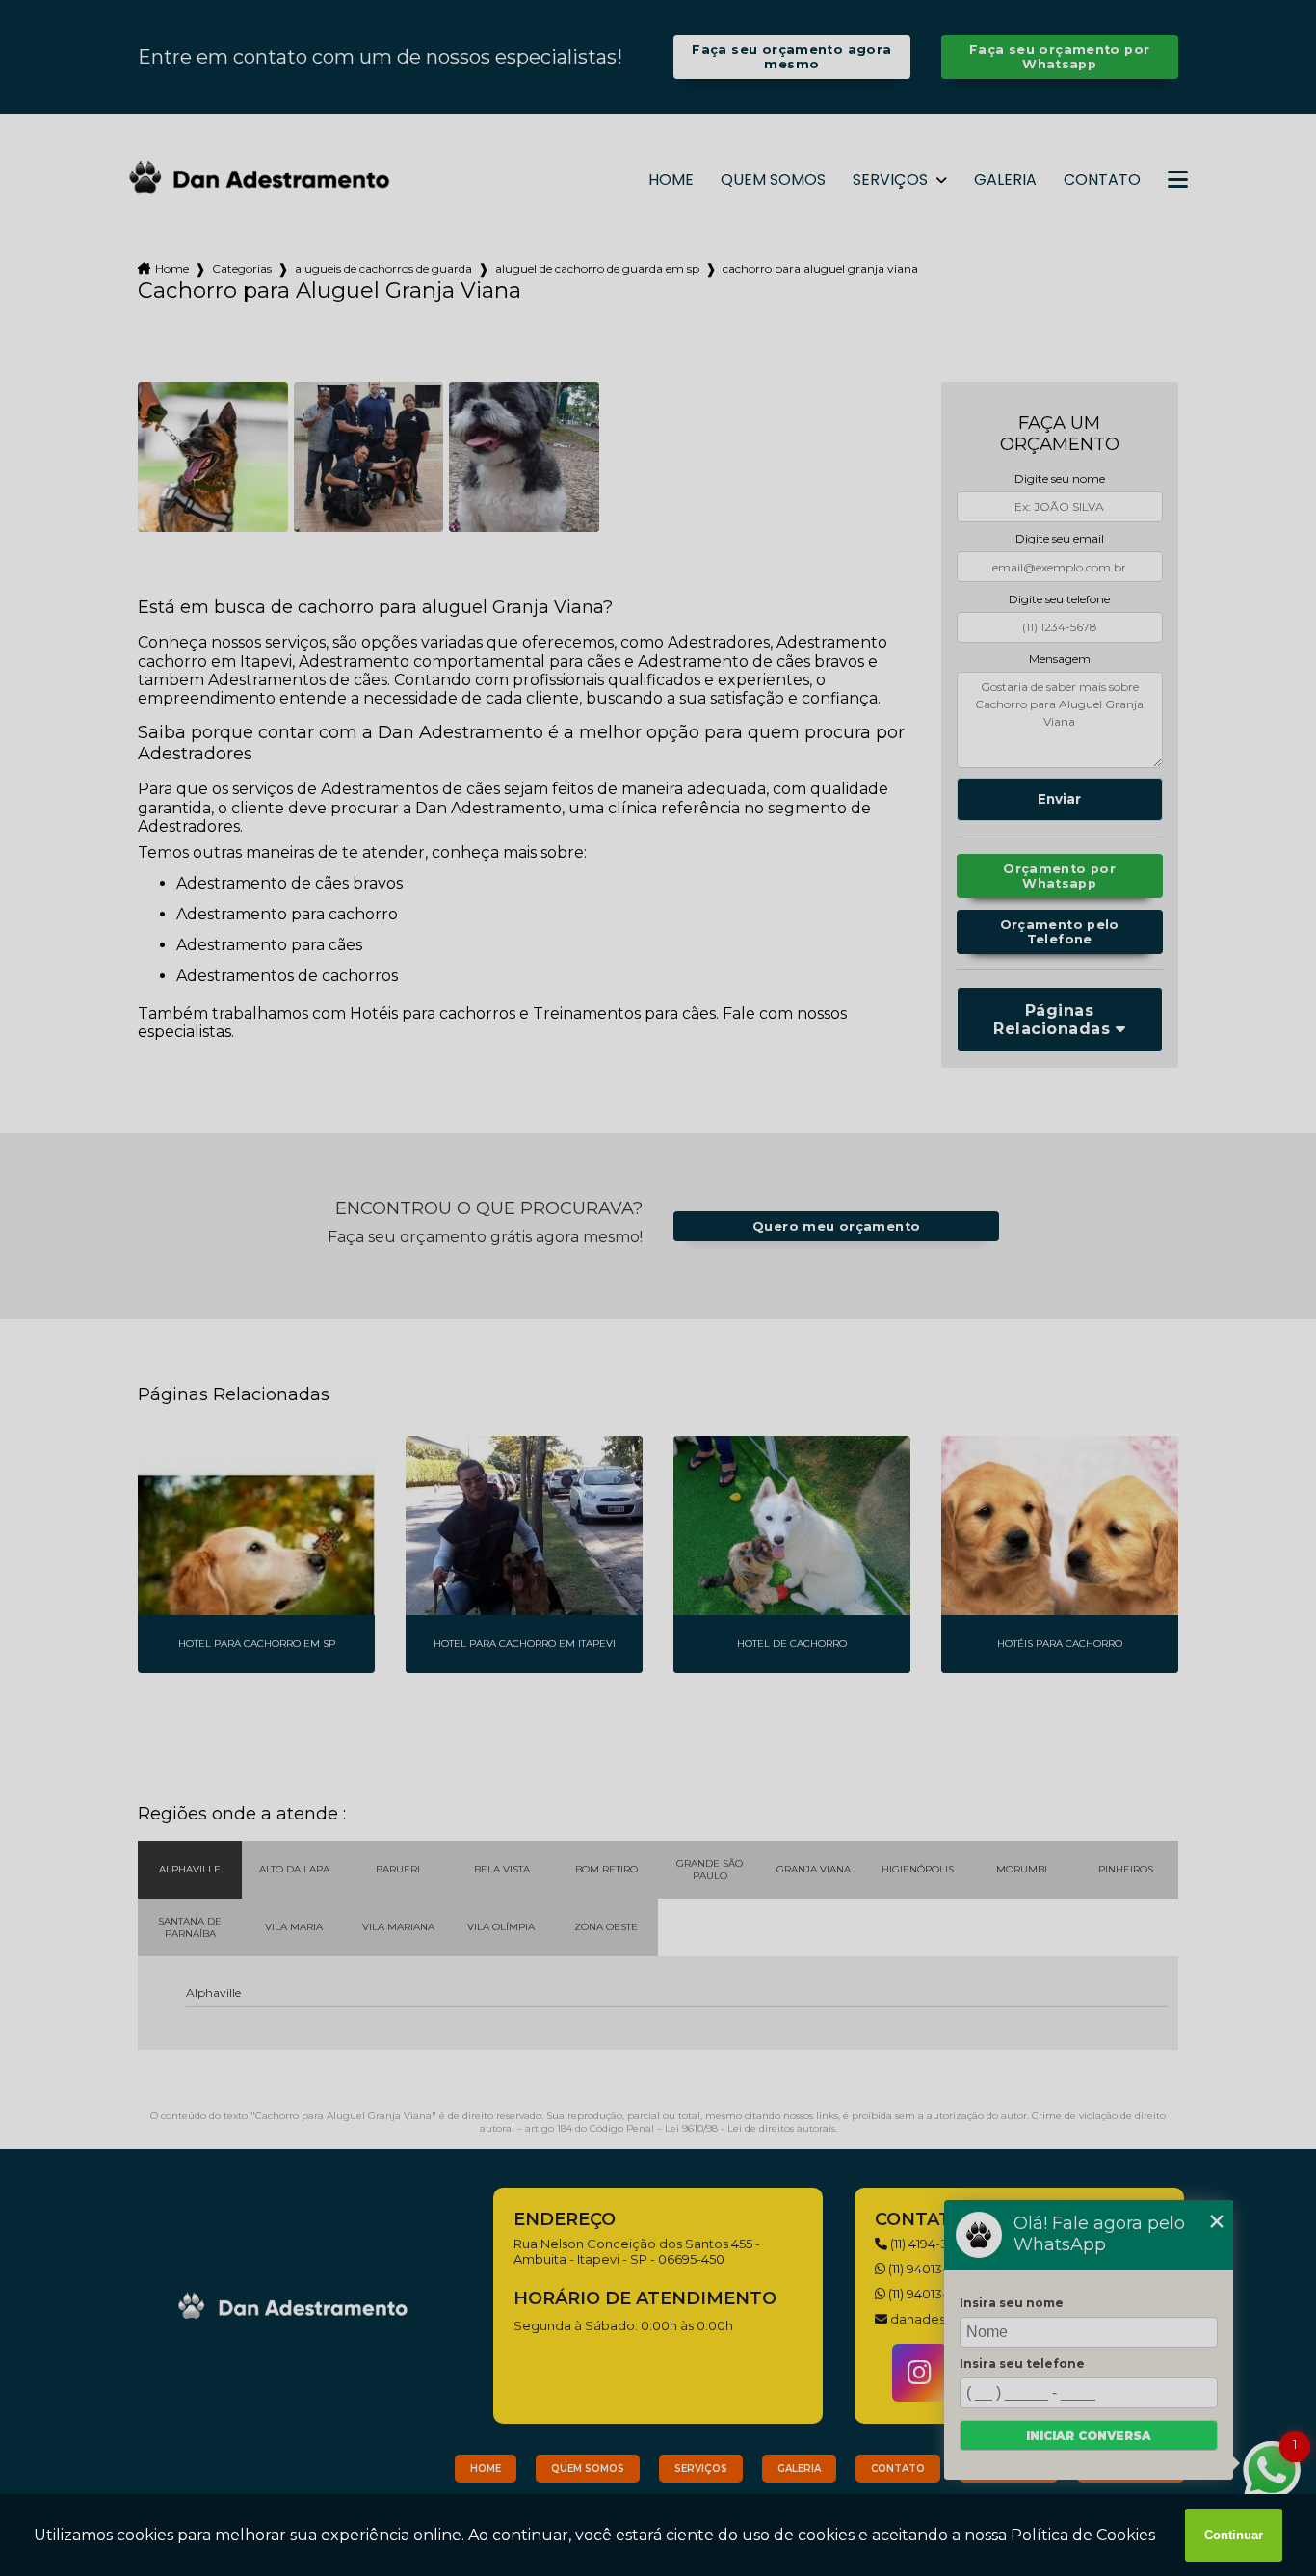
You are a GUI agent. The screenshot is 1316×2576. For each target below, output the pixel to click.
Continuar (1234, 2535)
